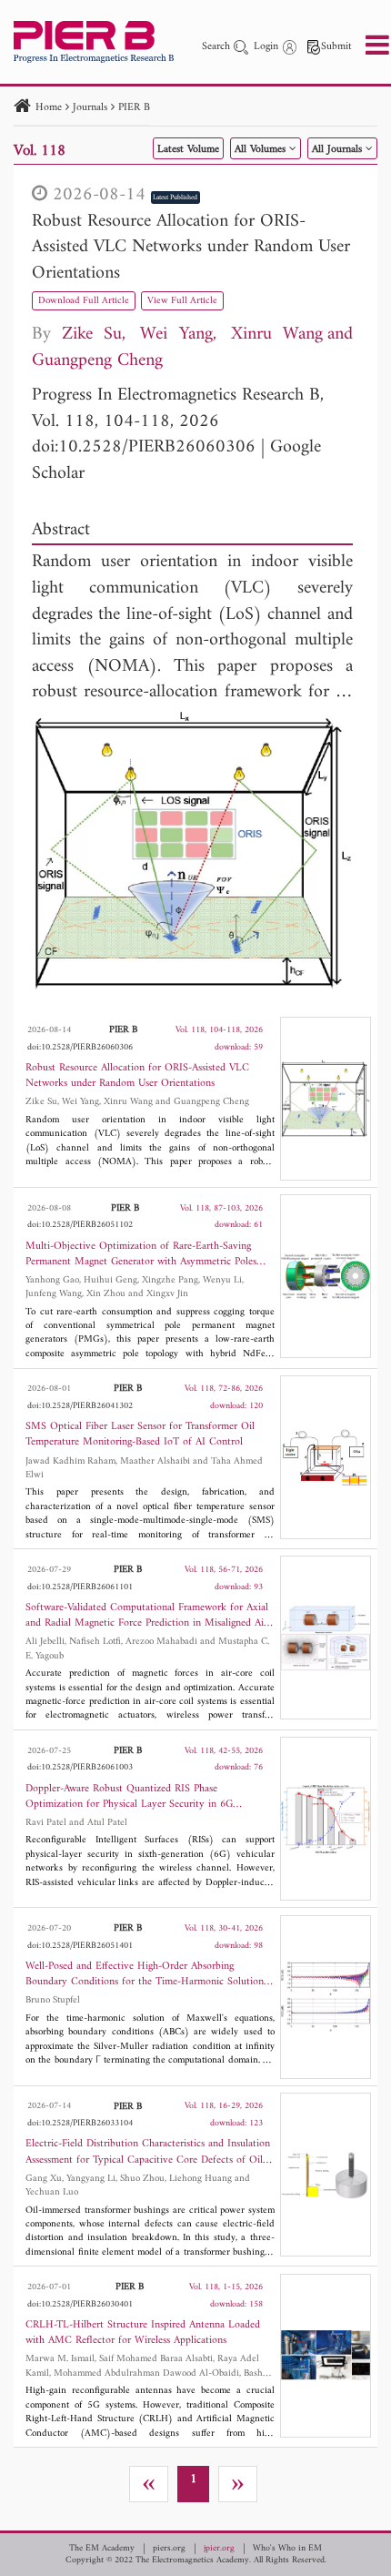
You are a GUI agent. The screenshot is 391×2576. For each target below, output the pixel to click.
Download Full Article (84, 301)
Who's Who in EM (287, 2549)
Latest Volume (188, 150)
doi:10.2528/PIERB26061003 (80, 1767)
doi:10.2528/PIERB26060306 (144, 447)
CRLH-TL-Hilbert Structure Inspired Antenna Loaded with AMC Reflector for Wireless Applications (143, 2333)
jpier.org (219, 2549)
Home (49, 108)
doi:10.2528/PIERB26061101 (80, 1587)
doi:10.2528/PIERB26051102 (80, 1225)
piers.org (169, 2549)
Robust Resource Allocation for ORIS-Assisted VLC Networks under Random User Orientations (191, 248)
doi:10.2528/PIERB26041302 (80, 1406)
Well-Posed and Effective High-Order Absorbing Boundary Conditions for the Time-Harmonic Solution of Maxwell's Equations (145, 1974)
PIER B (134, 108)
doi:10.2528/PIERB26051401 (80, 1946)
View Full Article (182, 301)
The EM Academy (102, 2549)
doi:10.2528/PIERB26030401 (80, 2304)
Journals (90, 108)
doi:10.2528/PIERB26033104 (80, 2123)
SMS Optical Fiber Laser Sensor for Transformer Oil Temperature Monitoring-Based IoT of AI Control (140, 1435)
